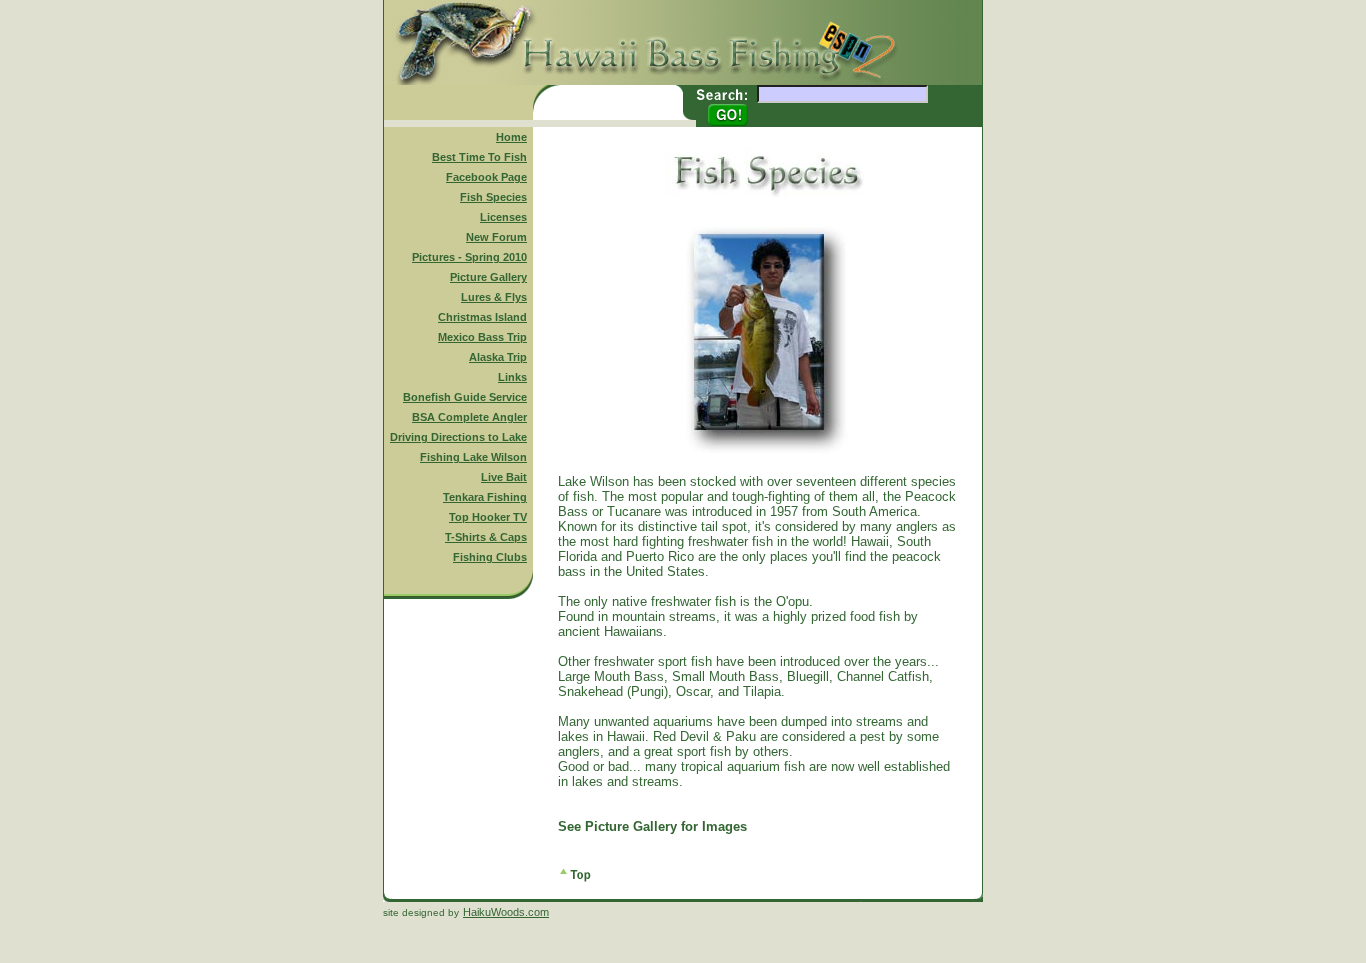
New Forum (496, 237)
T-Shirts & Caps (486, 537)
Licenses (503, 217)
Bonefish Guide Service (465, 397)
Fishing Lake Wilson (473, 457)
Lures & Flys (494, 297)
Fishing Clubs (490, 557)
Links (512, 377)
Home (511, 137)
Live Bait (504, 477)
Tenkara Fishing (485, 497)
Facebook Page (486, 177)
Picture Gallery (488, 277)
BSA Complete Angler (469, 417)
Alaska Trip (498, 357)
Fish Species (493, 197)
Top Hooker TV (488, 517)
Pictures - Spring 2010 (469, 257)
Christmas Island (482, 317)
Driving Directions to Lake (458, 437)
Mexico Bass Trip (482, 337)
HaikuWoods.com (506, 912)
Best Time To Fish (479, 157)
